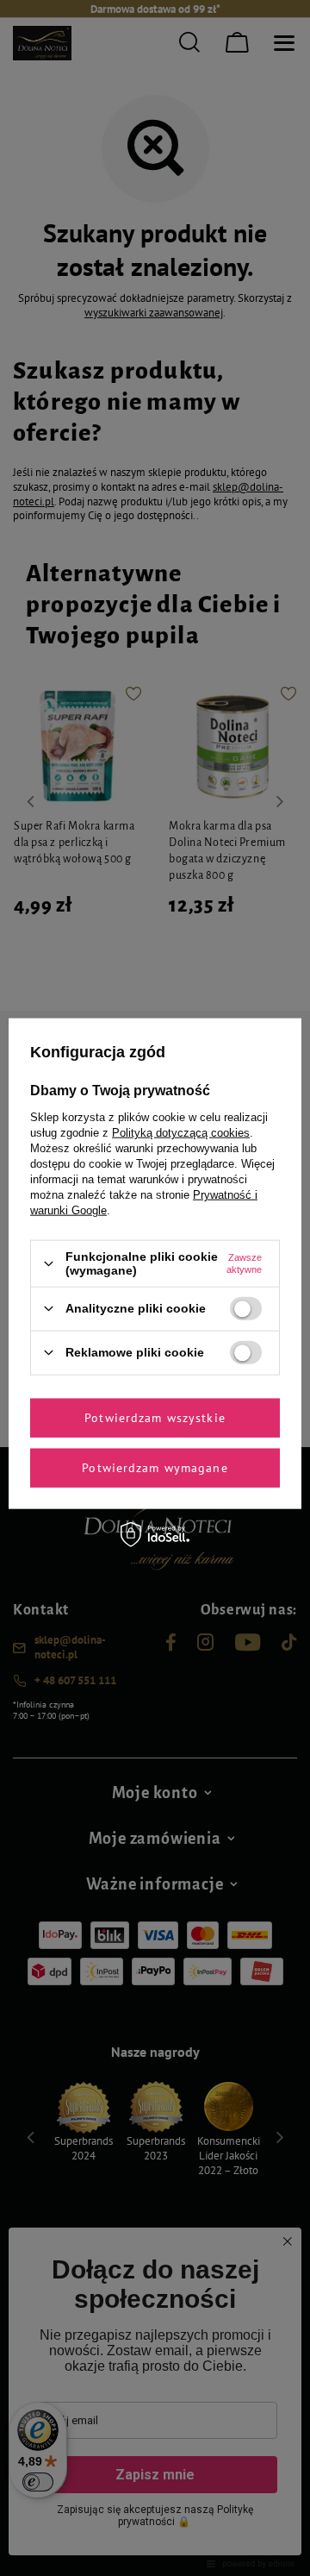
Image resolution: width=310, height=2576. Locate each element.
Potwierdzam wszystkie (155, 1418)
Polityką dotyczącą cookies (181, 1133)
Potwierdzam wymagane (155, 1468)
